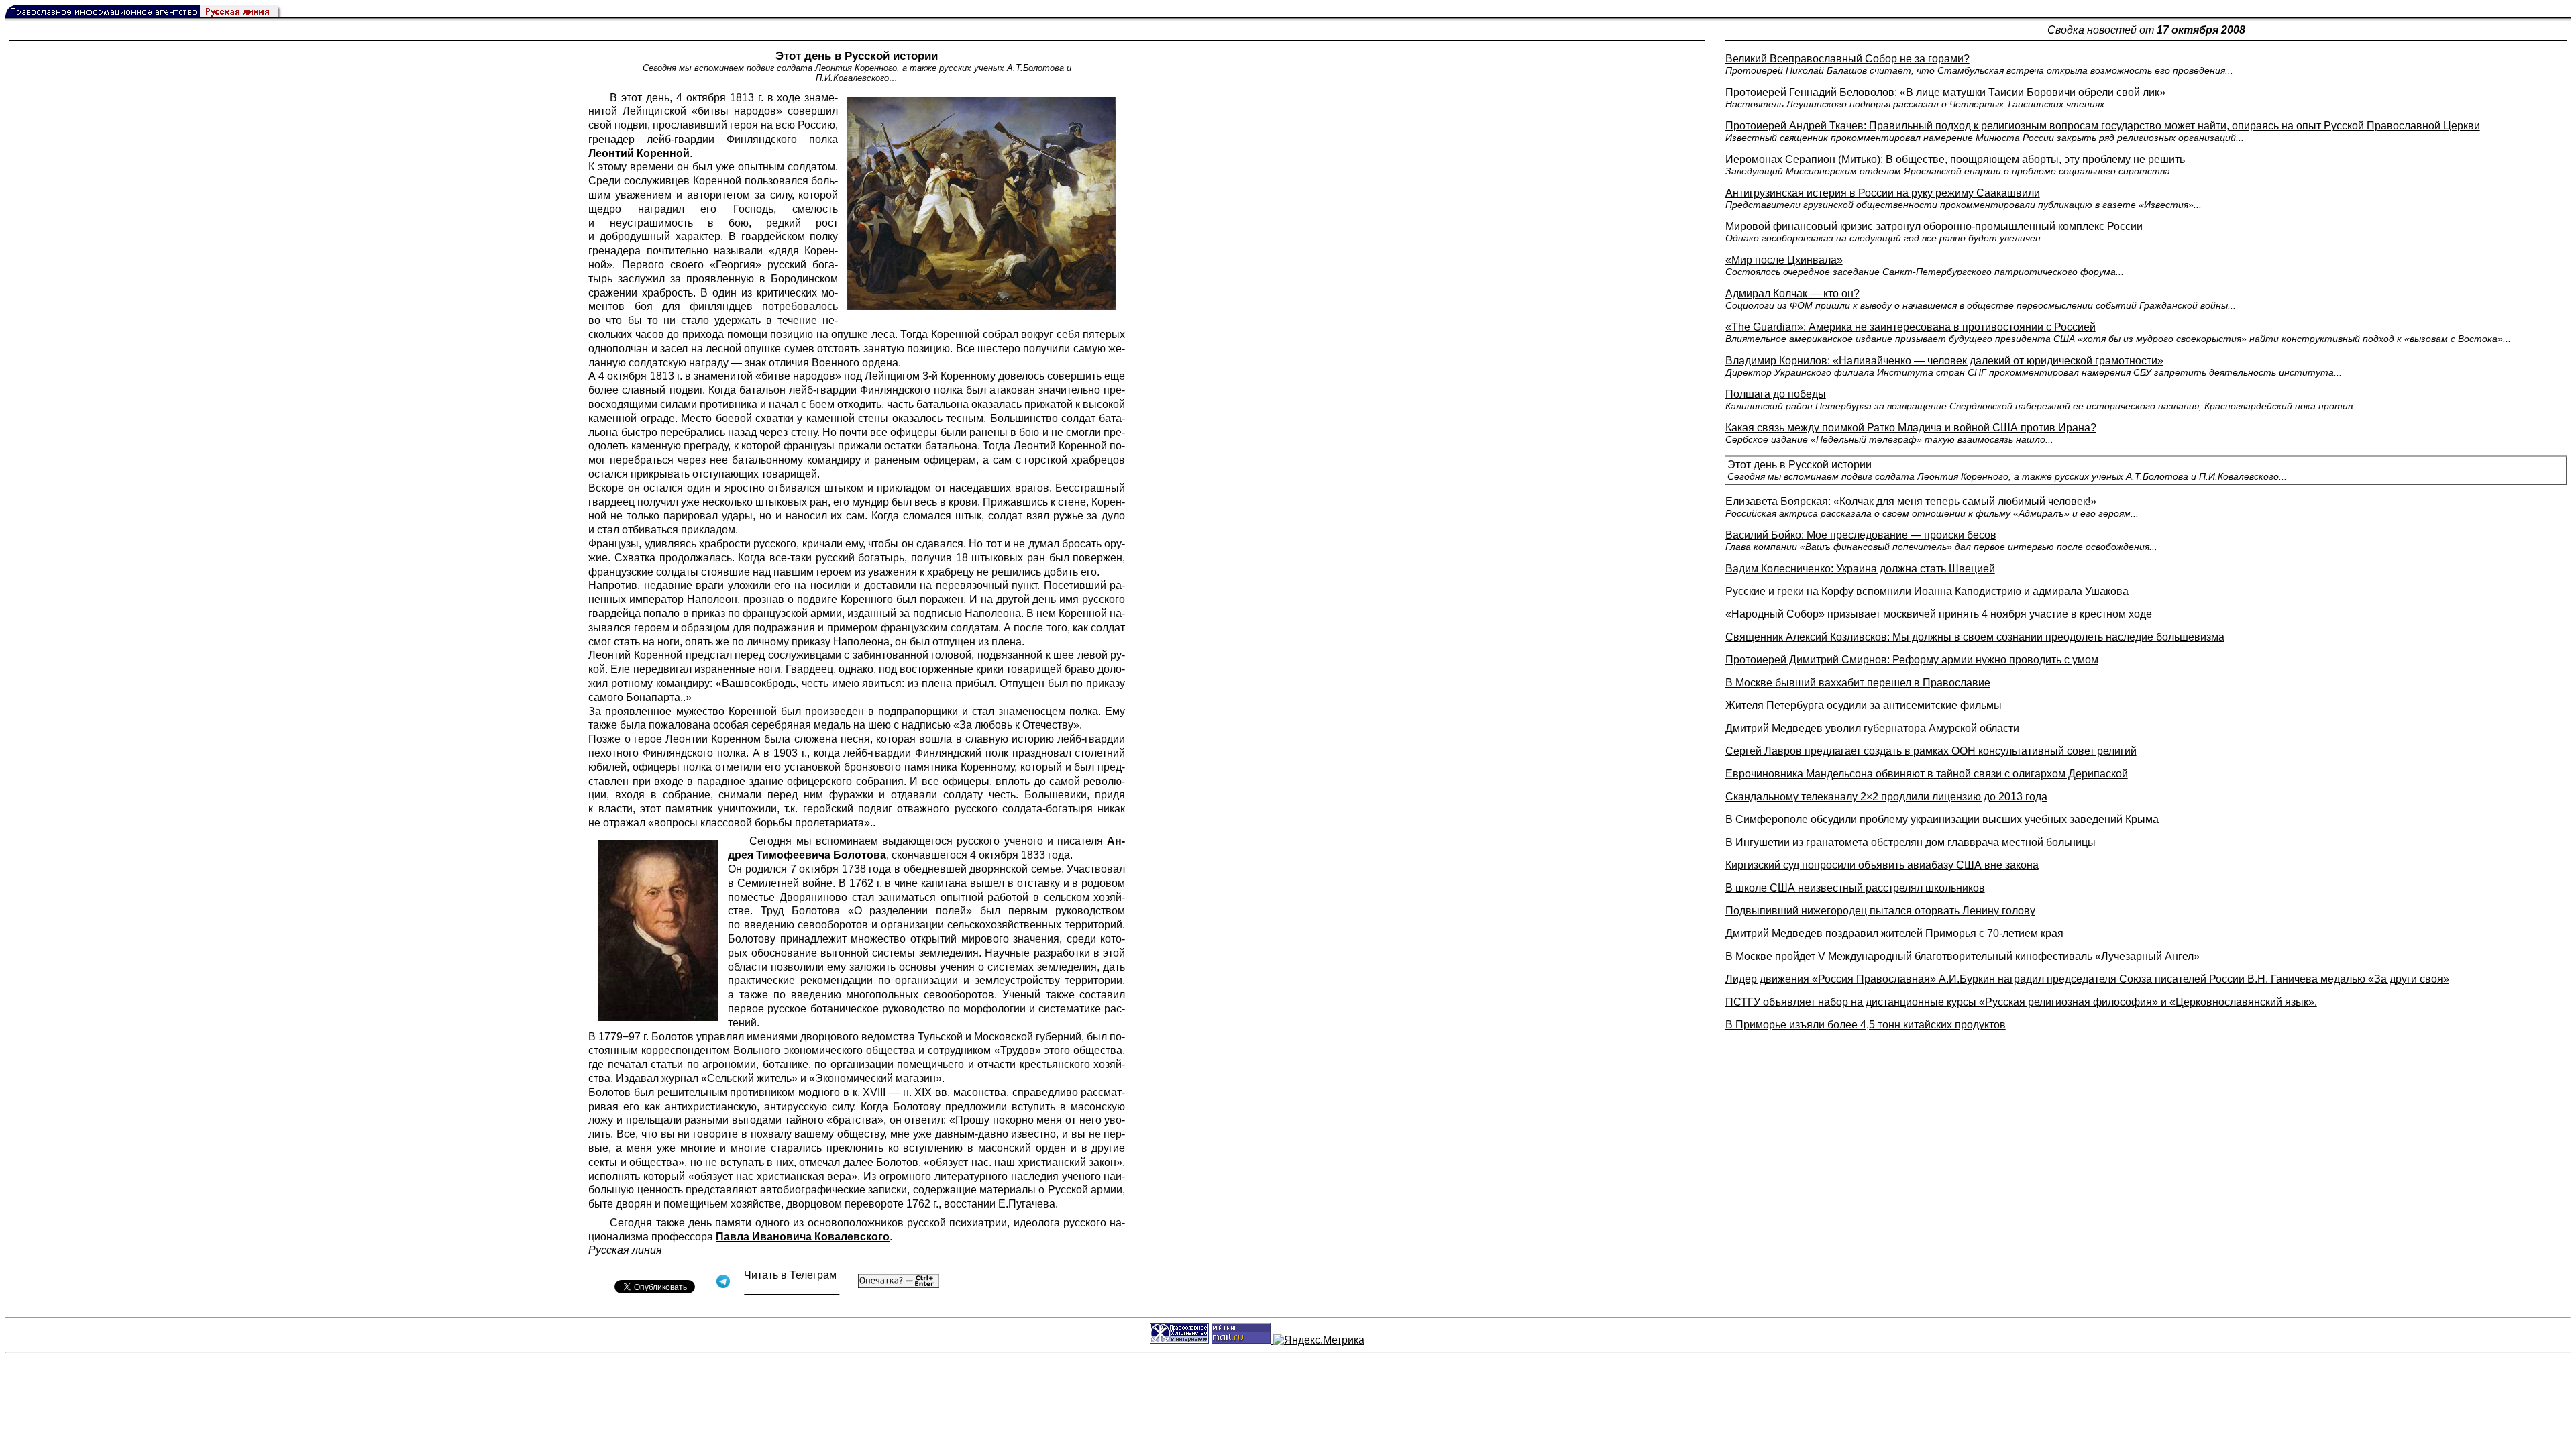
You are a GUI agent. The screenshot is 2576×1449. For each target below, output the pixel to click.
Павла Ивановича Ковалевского (803, 1237)
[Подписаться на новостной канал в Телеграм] (792, 1290)
